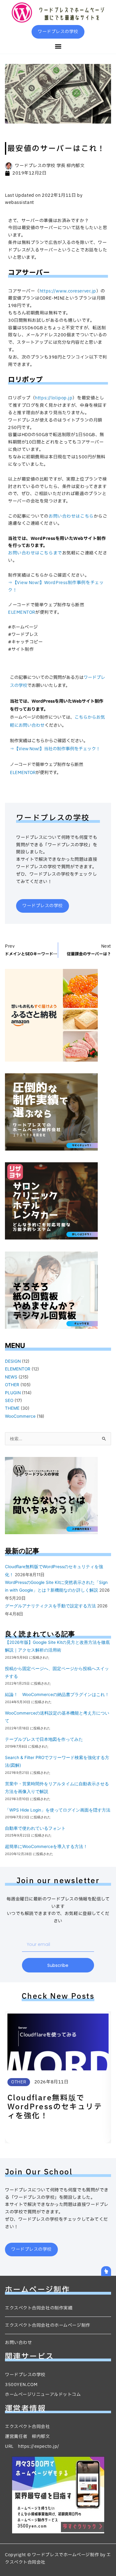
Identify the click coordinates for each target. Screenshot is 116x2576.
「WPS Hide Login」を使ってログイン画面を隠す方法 (58, 1810)
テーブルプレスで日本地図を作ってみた (44, 1739)
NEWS (11, 1377)
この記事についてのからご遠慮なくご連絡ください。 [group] (58, 520)
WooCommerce (20, 1416)
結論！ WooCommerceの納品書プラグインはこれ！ (57, 1694)
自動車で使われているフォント (35, 1828)
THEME (12, 1408)
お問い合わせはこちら (71, 516)
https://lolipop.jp (54, 398)
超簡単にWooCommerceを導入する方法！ (46, 1846)
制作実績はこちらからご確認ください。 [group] (56, 583)
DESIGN (13, 1361)
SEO (9, 1400)
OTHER (12, 1385)
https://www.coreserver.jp (68, 291)
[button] (58, 46)
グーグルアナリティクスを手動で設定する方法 (50, 1606)
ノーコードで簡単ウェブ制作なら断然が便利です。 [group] (46, 609)
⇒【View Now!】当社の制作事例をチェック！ (55, 749)
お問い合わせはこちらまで (35, 553)
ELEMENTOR (22, 612)
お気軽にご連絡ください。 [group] (58, 549)
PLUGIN (13, 1393)
